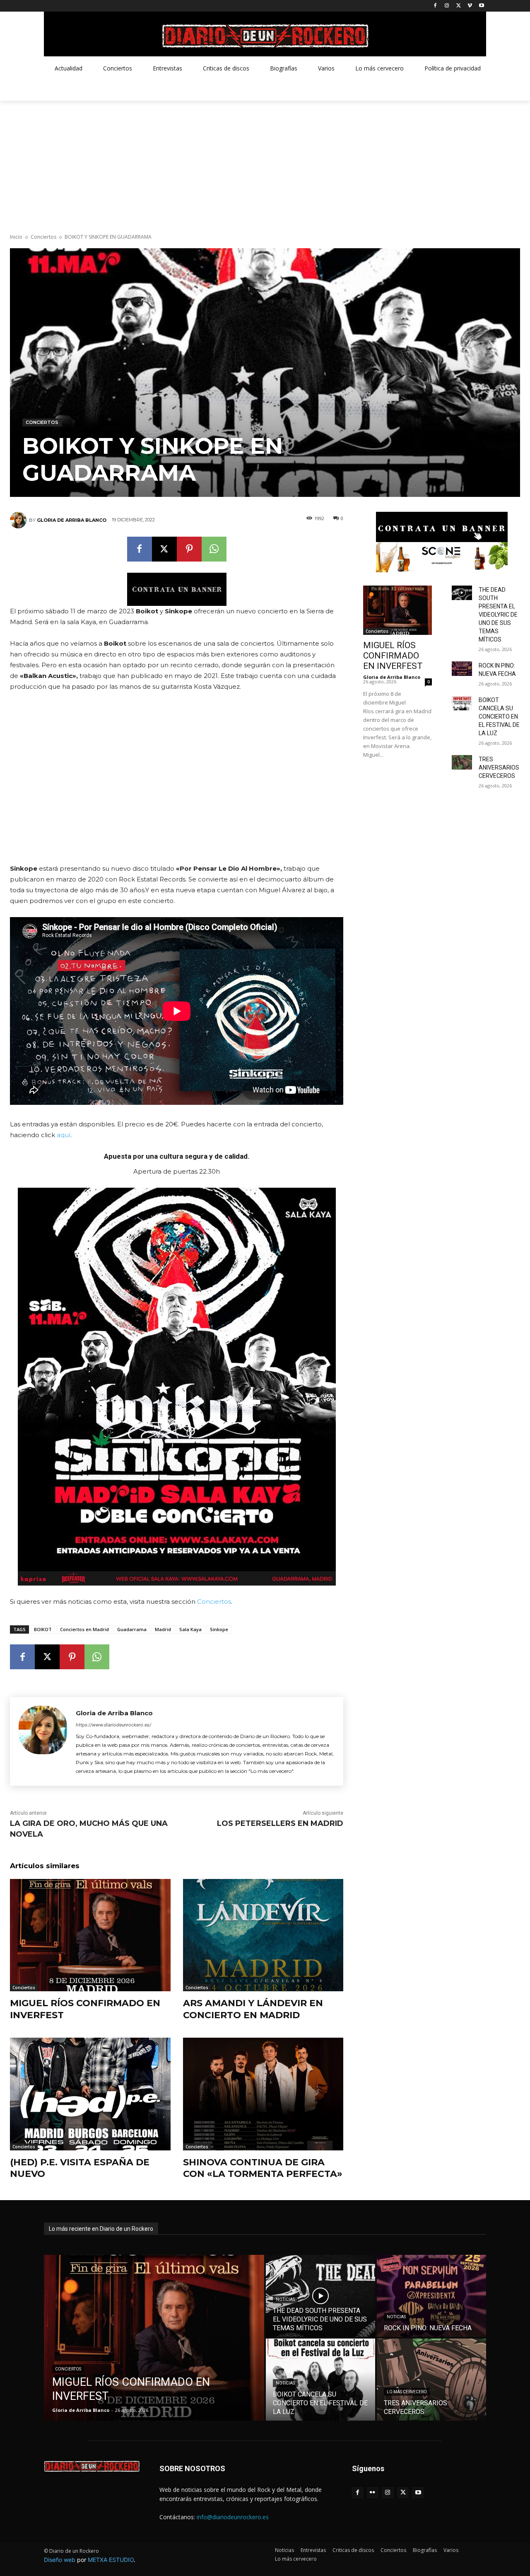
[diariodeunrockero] (265, 36)
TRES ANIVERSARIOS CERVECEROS (499, 767)
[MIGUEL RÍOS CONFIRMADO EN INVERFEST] (90, 1935)
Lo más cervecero (407, 2392)
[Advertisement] (265, 163)
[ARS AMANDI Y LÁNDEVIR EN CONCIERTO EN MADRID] (263, 1935)
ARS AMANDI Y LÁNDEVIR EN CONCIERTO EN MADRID (253, 2009)
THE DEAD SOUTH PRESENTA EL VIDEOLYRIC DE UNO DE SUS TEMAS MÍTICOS (498, 615)
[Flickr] (373, 2493)
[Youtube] (481, 6)
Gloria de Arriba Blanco (72, 520)
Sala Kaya (190, 1629)
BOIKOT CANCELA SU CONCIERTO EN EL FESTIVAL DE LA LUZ (499, 717)
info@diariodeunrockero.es (233, 2517)
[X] (459, 6)
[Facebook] (435, 6)
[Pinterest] (189, 549)
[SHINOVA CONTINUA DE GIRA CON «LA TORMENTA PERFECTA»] (263, 2094)
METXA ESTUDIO (111, 2560)
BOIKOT (43, 1629)
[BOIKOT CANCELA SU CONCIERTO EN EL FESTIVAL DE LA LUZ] (462, 703)
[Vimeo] (470, 6)
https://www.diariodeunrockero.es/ (113, 1725)
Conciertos (43, 237)
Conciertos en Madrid (84, 1629)
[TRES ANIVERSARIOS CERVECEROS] (462, 762)
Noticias (285, 2299)
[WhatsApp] (214, 549)
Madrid (163, 1629)
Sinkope (219, 1629)
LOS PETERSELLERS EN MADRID (280, 1823)
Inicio (16, 237)
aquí (64, 1135)
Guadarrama (132, 1629)
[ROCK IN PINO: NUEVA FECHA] (462, 669)
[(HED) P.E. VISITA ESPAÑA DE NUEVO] (90, 2094)
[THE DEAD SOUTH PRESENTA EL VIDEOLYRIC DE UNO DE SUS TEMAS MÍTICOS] (462, 593)
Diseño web (60, 2560)
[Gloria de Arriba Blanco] (19, 520)
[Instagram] (447, 6)
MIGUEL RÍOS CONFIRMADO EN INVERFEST (393, 656)
